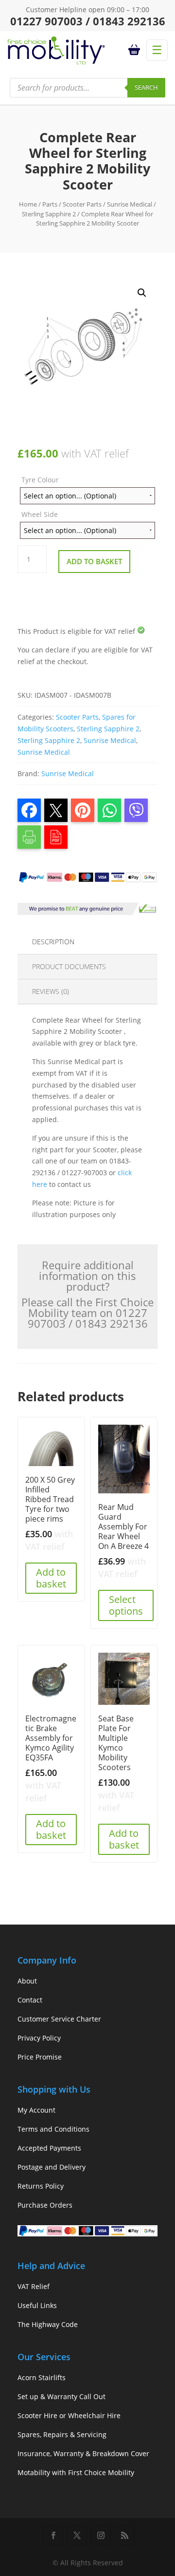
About (27, 1981)
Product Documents (69, 966)
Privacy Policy (39, 2038)
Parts (50, 204)
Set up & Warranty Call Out (61, 2396)
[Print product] (29, 837)
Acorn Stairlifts (42, 2377)
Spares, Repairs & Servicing (62, 2434)
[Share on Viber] (136, 810)
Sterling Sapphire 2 (49, 214)
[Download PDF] (56, 837)
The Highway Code (48, 2324)
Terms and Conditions (53, 2129)
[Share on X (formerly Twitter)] (56, 810)
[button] (142, 293)
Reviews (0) (51, 991)
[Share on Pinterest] (83, 810)
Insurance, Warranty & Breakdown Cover (83, 2453)
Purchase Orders (45, 2205)
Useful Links (37, 2305)
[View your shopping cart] (136, 50)
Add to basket (94, 561)
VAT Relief (34, 2286)
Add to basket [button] (51, 1578)
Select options (126, 1605)
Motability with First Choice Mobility (76, 2472)
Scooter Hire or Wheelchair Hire (69, 2415)
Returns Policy (41, 2186)
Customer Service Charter (59, 2019)
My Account (36, 2110)
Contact (30, 2000)
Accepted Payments (49, 2148)
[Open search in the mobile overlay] (87, 88)
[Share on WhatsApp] (109, 810)
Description (53, 942)
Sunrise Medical (130, 204)
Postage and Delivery (52, 2167)
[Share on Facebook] (29, 810)
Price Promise (40, 2057)
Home (28, 204)
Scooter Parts (82, 204)
